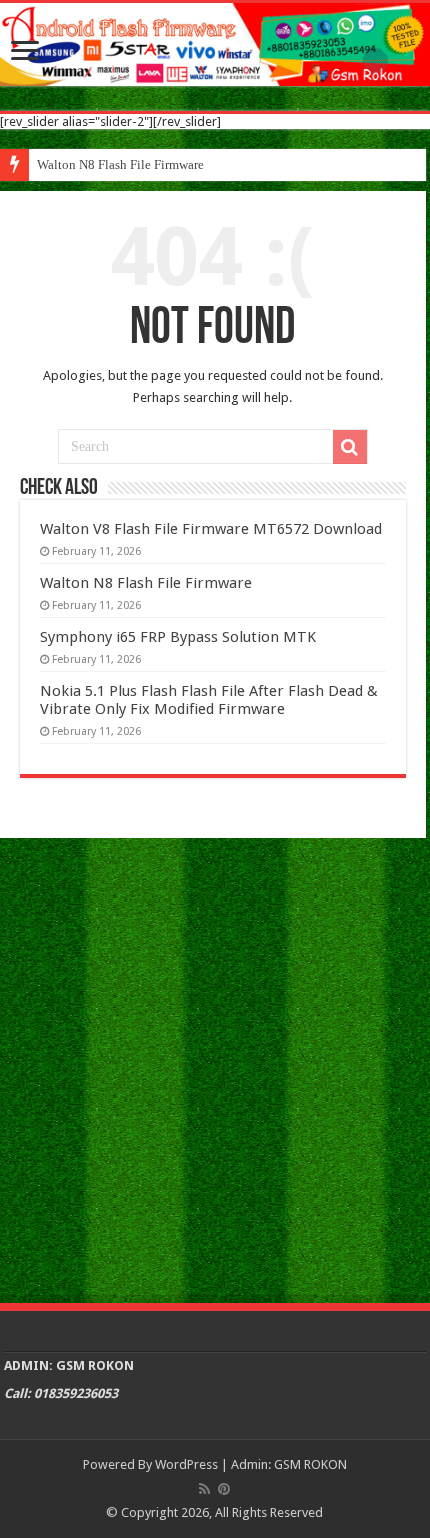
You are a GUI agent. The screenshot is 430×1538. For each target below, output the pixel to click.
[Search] (350, 447)
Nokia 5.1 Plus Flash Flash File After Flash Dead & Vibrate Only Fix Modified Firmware (209, 700)
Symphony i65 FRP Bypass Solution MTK (178, 637)
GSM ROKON (310, 1464)
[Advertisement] (215, 1068)
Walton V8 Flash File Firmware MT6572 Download (211, 529)
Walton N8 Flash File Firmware (120, 164)
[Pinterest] (224, 1489)
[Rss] (204, 1489)
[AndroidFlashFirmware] (215, 44)
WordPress (186, 1464)
